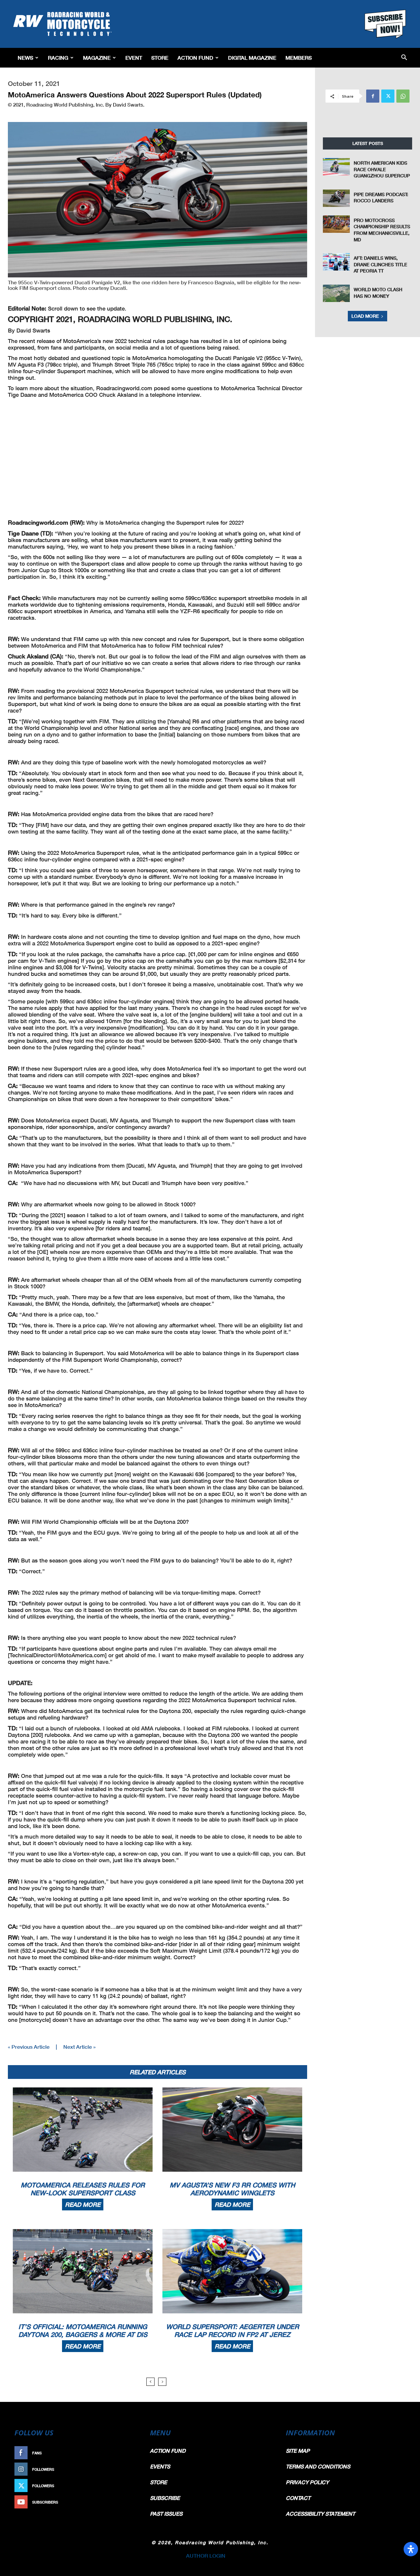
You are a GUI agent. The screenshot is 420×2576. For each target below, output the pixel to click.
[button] (404, 58)
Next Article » (79, 2047)
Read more (83, 2204)
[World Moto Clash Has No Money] (336, 293)
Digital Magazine (252, 58)
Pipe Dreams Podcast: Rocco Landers (381, 198)
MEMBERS (299, 58)
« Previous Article (29, 2047)
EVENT (134, 58)
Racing (58, 58)
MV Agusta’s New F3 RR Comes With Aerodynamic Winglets (232, 2189)
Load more (365, 316)
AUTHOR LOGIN (206, 2556)
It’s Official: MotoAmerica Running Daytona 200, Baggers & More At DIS (83, 2330)
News (25, 58)
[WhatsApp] (403, 96)
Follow (127, 2469)
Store (160, 58)
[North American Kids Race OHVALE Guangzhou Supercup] (336, 167)
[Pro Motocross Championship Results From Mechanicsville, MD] (336, 224)
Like (130, 2453)
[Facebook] (373, 96)
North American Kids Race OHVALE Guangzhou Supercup (382, 169)
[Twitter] (388, 96)
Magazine (97, 58)
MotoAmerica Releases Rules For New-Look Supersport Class (83, 2189)
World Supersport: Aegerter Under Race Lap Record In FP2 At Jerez (232, 2330)
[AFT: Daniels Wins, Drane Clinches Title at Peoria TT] (336, 262)
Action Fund (195, 58)
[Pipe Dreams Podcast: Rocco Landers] (336, 198)
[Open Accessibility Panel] (411, 2549)
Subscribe (124, 2502)
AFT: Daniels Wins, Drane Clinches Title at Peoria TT (380, 264)
